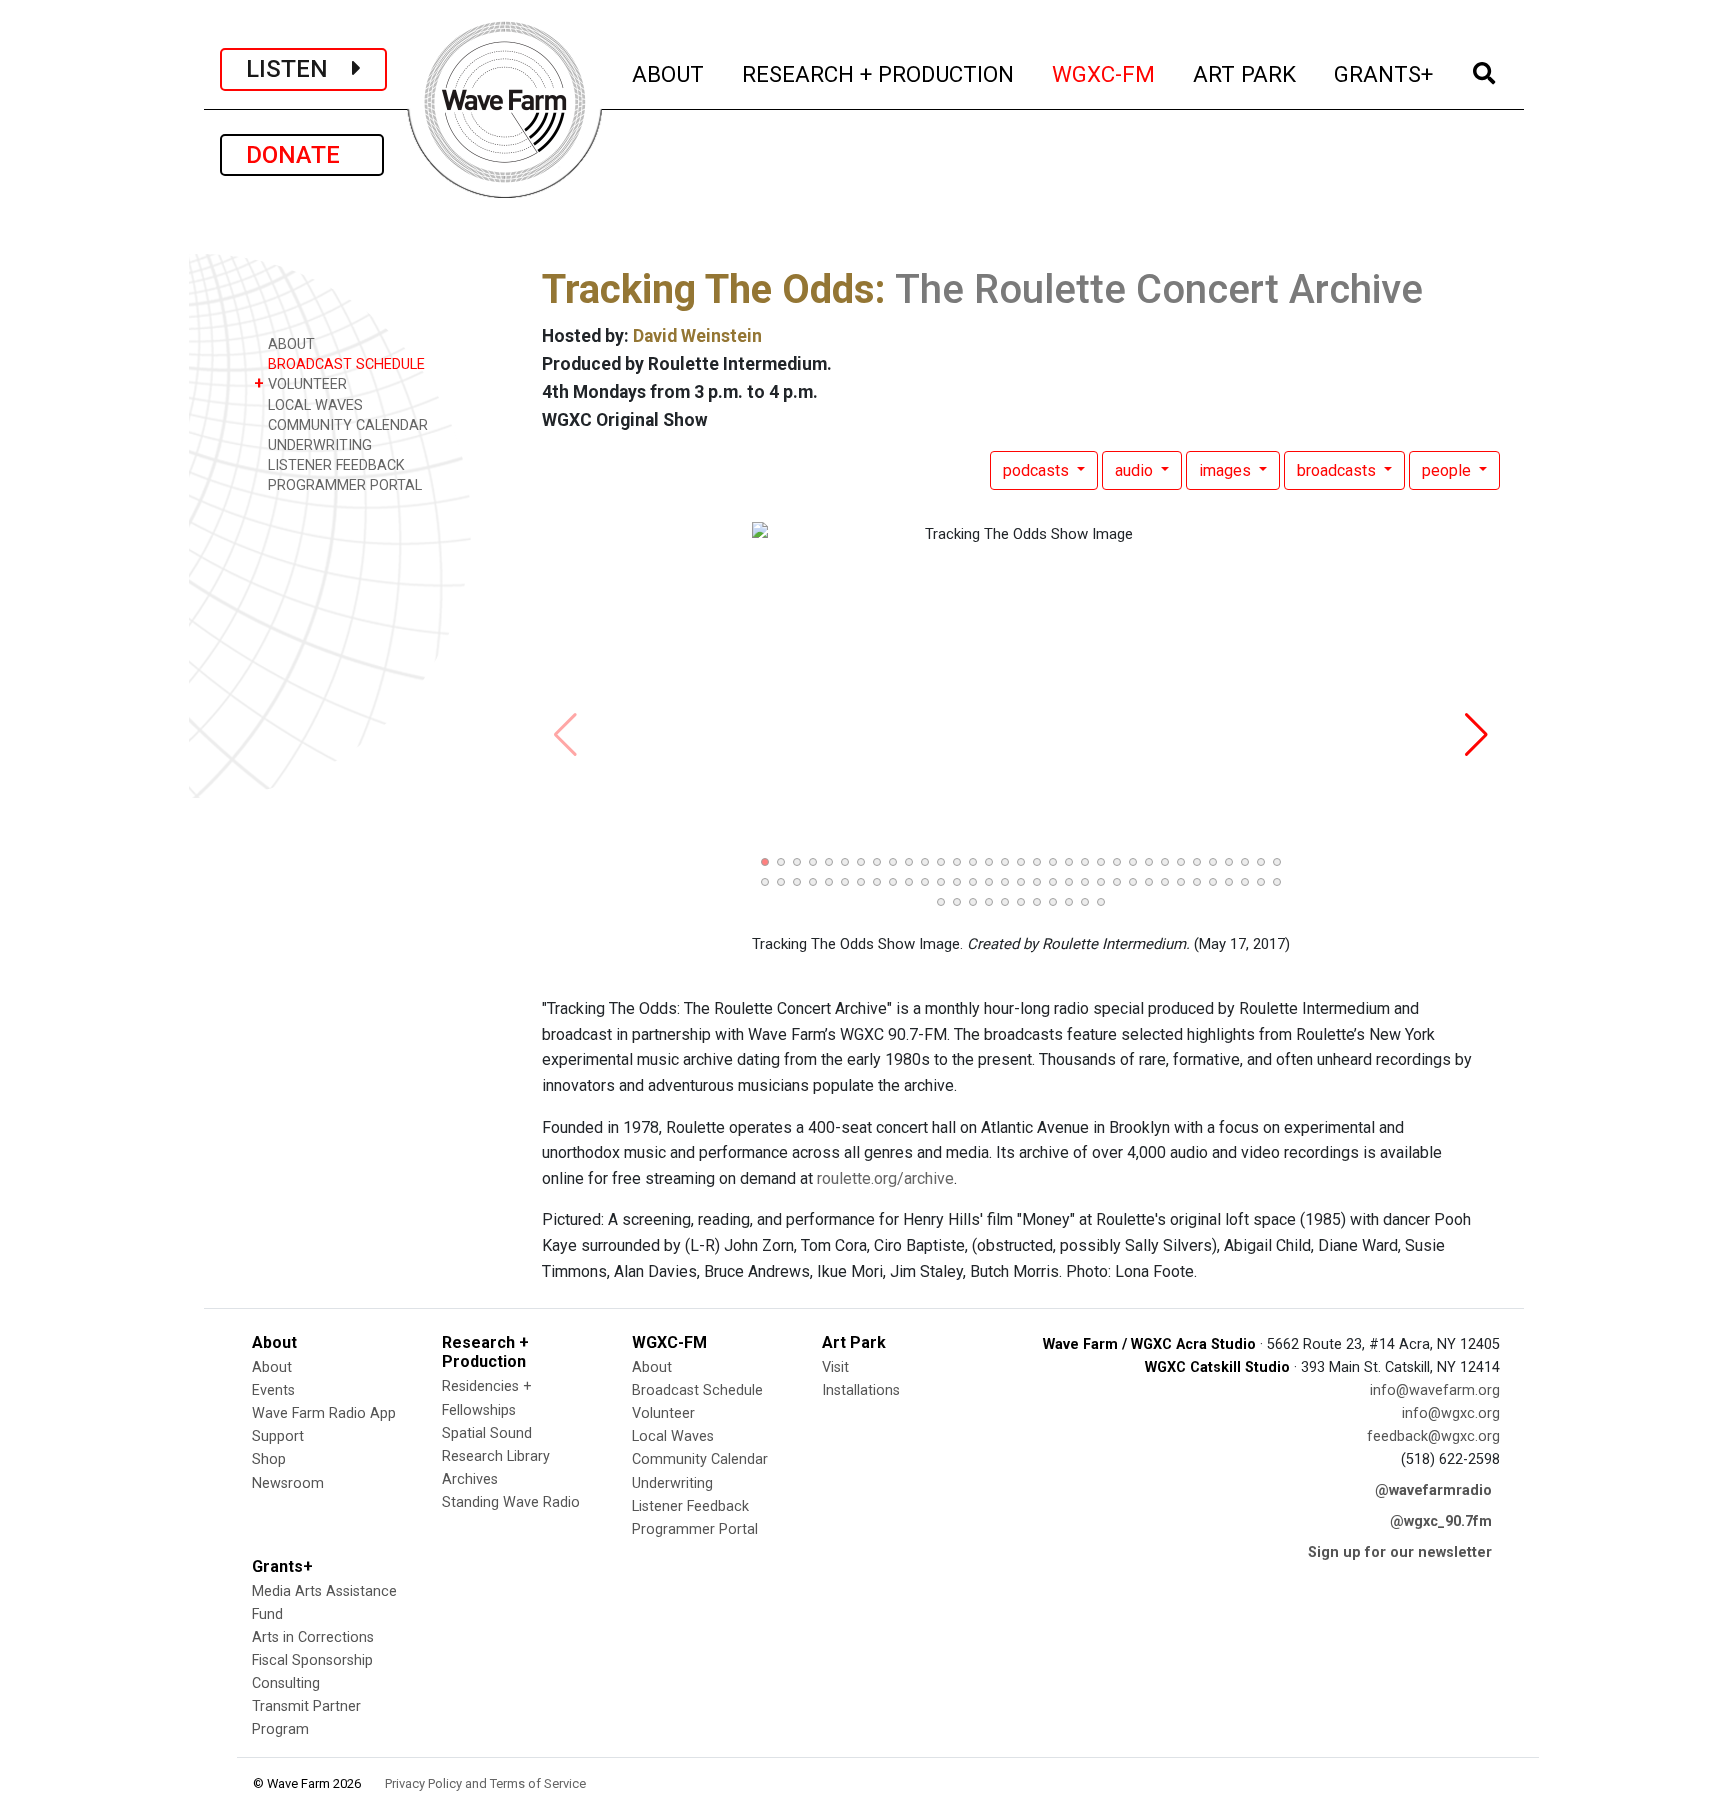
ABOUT (669, 73)
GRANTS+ (1384, 73)
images (1227, 470)
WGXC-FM (1104, 73)
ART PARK (1245, 73)
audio (1136, 470)
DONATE (302, 155)
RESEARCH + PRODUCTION (879, 73)
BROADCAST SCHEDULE (344, 364)
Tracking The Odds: (714, 289)
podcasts (1038, 470)
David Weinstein (697, 336)
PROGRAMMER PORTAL (343, 485)
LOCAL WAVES (313, 405)
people (1448, 470)
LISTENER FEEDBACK (334, 465)
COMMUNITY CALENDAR (346, 425)
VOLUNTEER (300, 383)
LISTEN (299, 69)
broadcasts (1338, 470)
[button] (765, 862)
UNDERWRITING (318, 445)
